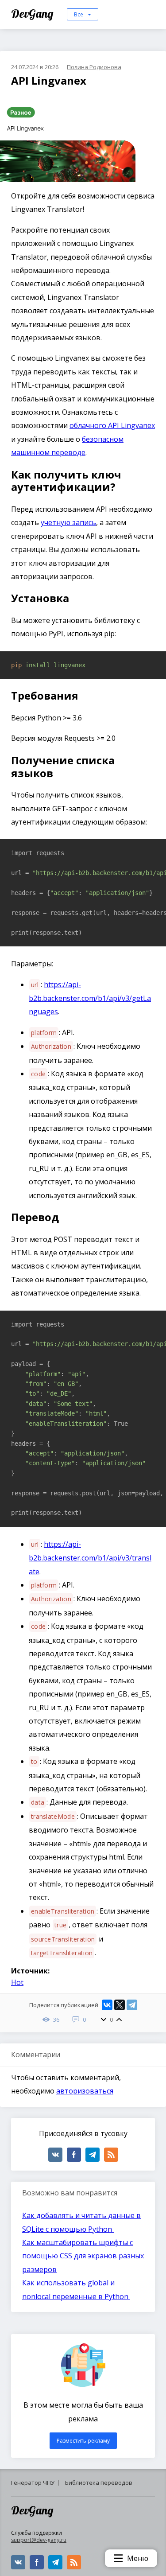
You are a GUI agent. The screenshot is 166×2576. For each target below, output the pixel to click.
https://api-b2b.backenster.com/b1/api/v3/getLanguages (90, 998)
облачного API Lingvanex (112, 425)
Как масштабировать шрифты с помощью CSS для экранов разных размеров (83, 2256)
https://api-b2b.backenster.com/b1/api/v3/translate (90, 1558)
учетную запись (68, 522)
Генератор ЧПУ (33, 2483)
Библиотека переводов (99, 2483)
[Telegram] (132, 2005)
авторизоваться (85, 2091)
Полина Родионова (94, 67)
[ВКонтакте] (107, 2005)
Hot (17, 1982)
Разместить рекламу (83, 2441)
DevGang (33, 14)
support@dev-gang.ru (39, 2540)
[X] (120, 2005)
